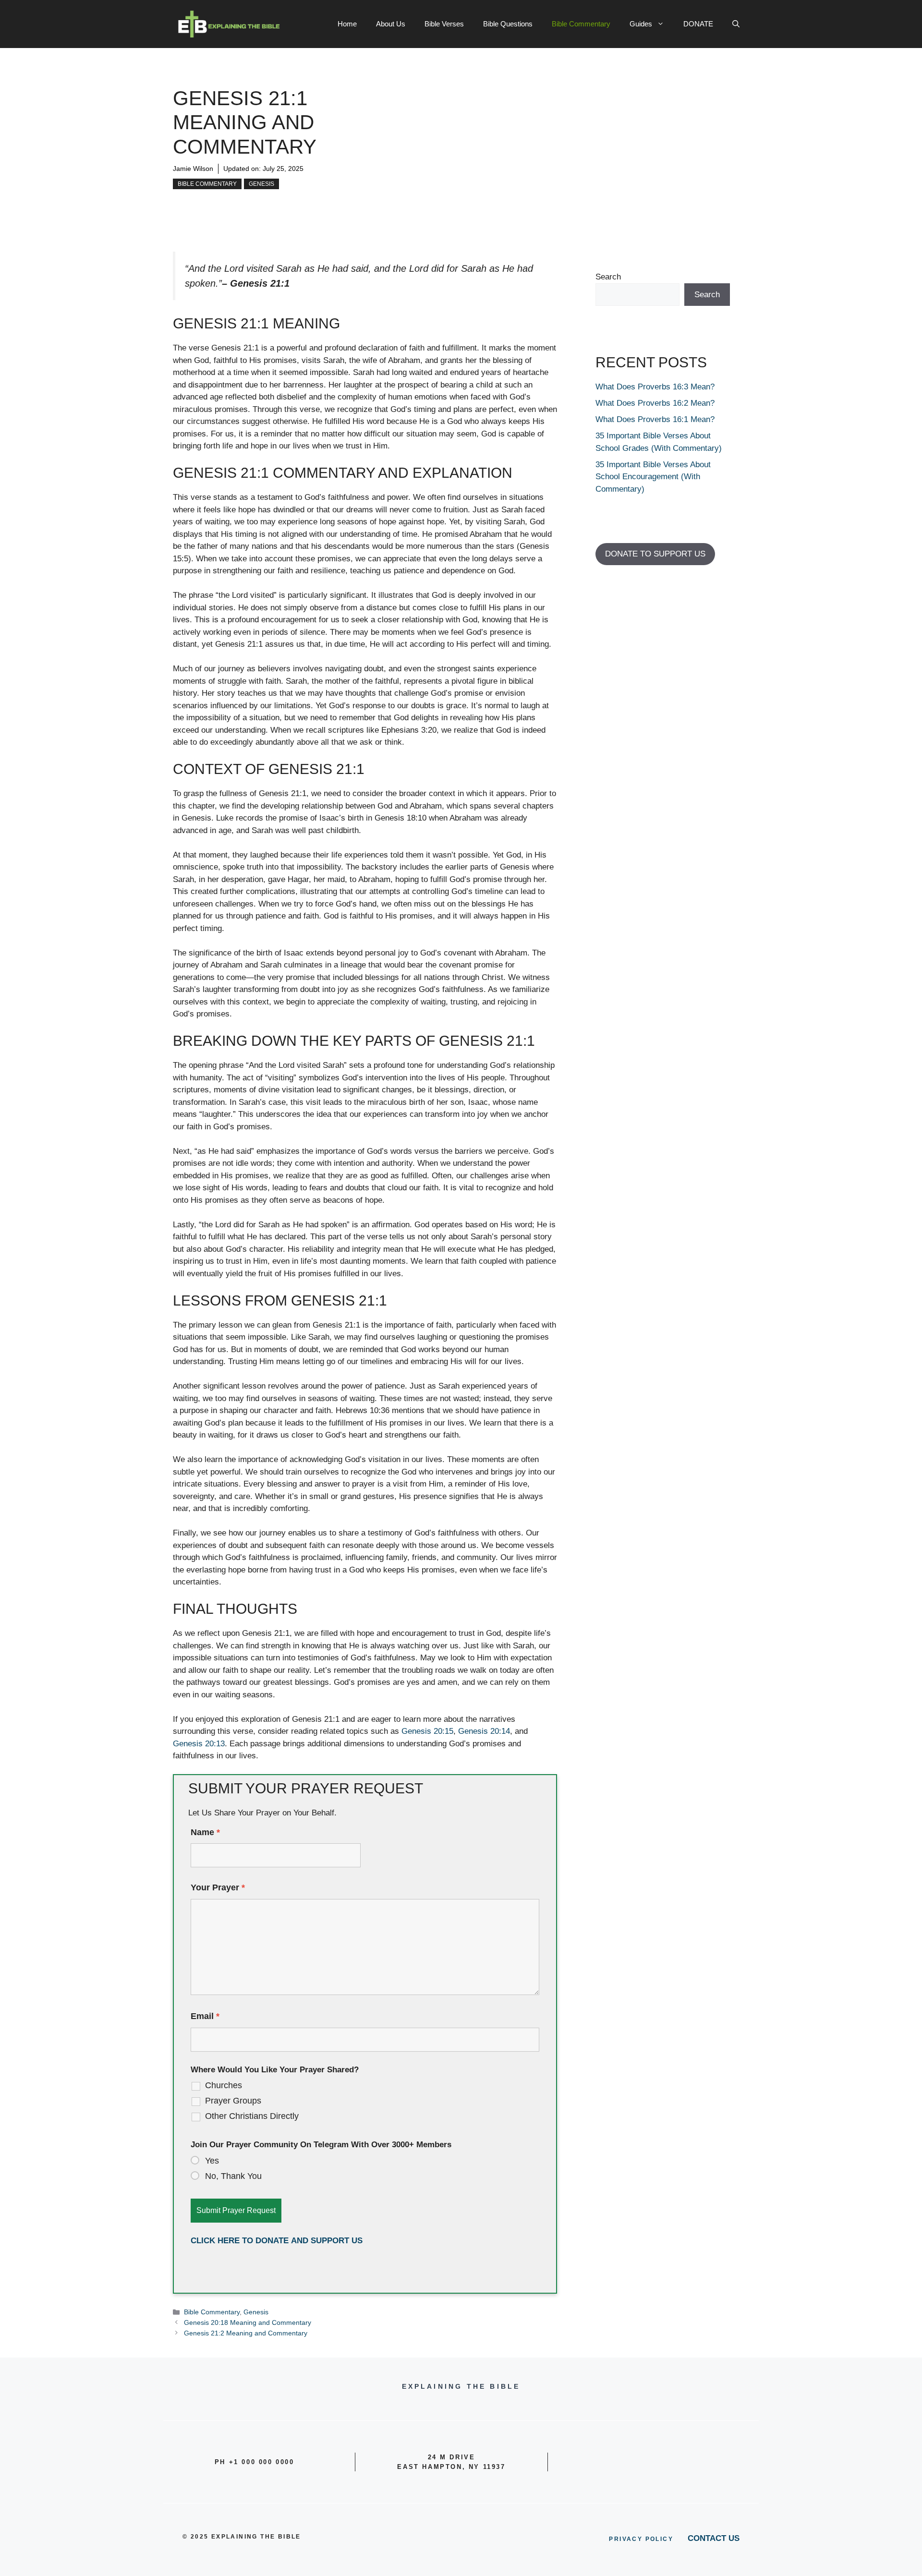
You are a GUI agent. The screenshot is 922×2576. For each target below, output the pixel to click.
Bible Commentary (581, 24)
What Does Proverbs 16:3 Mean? (655, 387)
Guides (641, 24)
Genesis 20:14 (484, 1731)
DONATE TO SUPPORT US (655, 554)
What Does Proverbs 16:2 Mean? (655, 403)
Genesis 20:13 (199, 1744)
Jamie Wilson (193, 169)
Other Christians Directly (252, 2116)
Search (608, 277)
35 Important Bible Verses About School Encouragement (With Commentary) (653, 477)
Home (347, 24)
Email (205, 2016)
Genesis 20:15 (427, 1731)
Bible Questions (508, 24)
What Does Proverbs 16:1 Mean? (655, 419)
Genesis (261, 184)
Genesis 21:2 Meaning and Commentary (246, 2333)
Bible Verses (444, 24)
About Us (391, 24)
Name (205, 1832)
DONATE (698, 24)
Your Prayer (218, 1887)
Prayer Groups (233, 2101)
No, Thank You (233, 2176)
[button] (736, 24)
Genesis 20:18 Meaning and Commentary (248, 2322)
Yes (212, 2161)
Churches (224, 2085)
